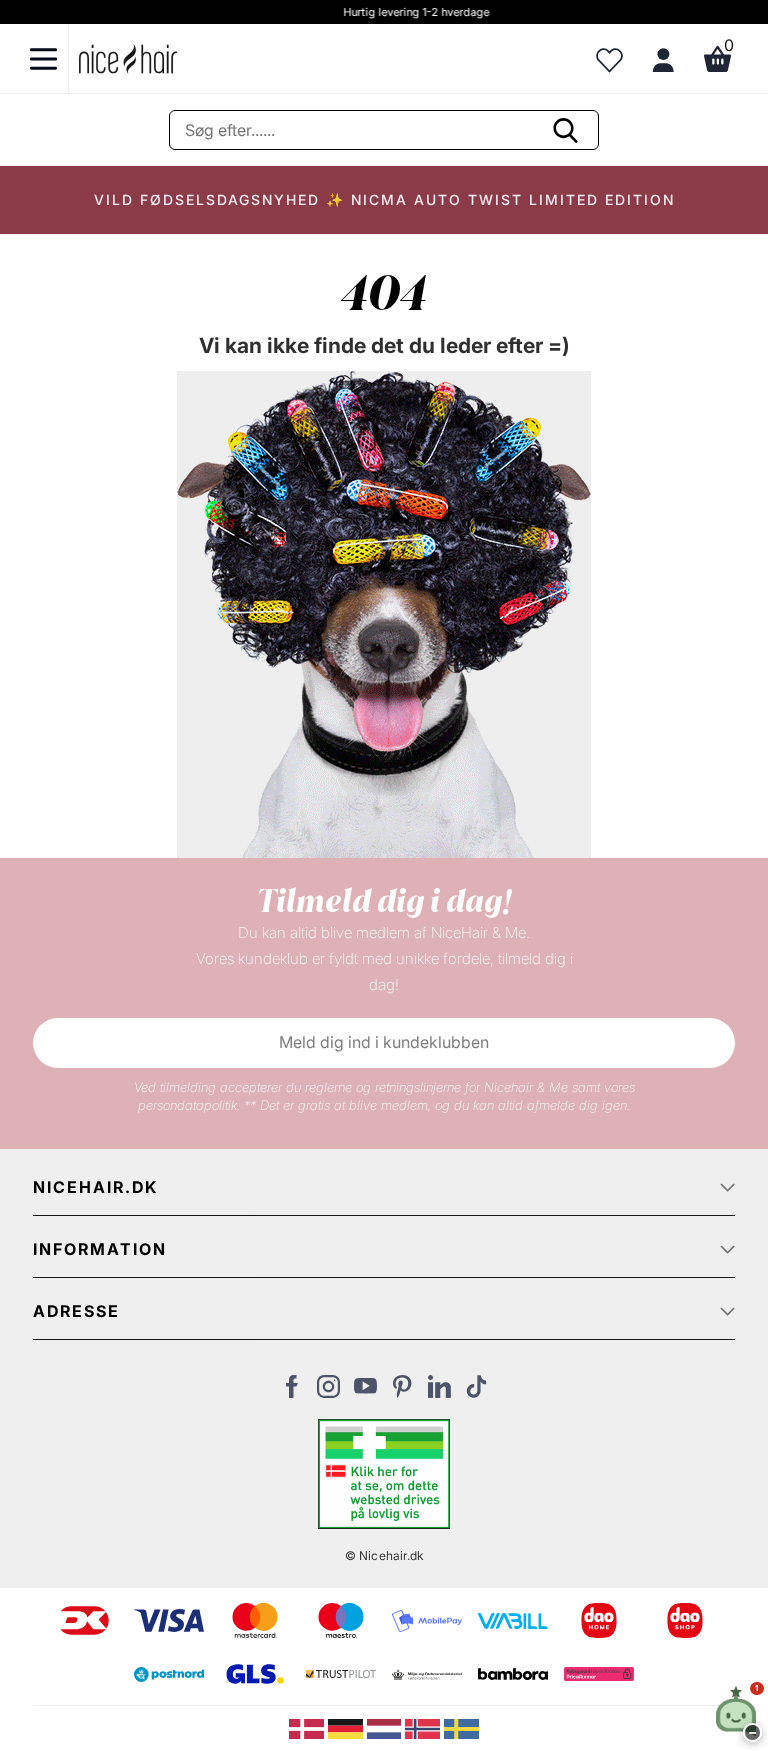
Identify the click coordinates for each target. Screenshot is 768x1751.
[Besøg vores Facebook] (291, 1392)
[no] (424, 1727)
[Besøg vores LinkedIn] (439, 1392)
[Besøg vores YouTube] (365, 1392)
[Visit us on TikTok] (476, 1392)
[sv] (461, 1727)
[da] (308, 1727)
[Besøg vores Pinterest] (402, 1392)
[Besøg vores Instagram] (328, 1392)
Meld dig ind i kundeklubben (384, 1042)
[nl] (386, 1727)
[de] (347, 1727)
